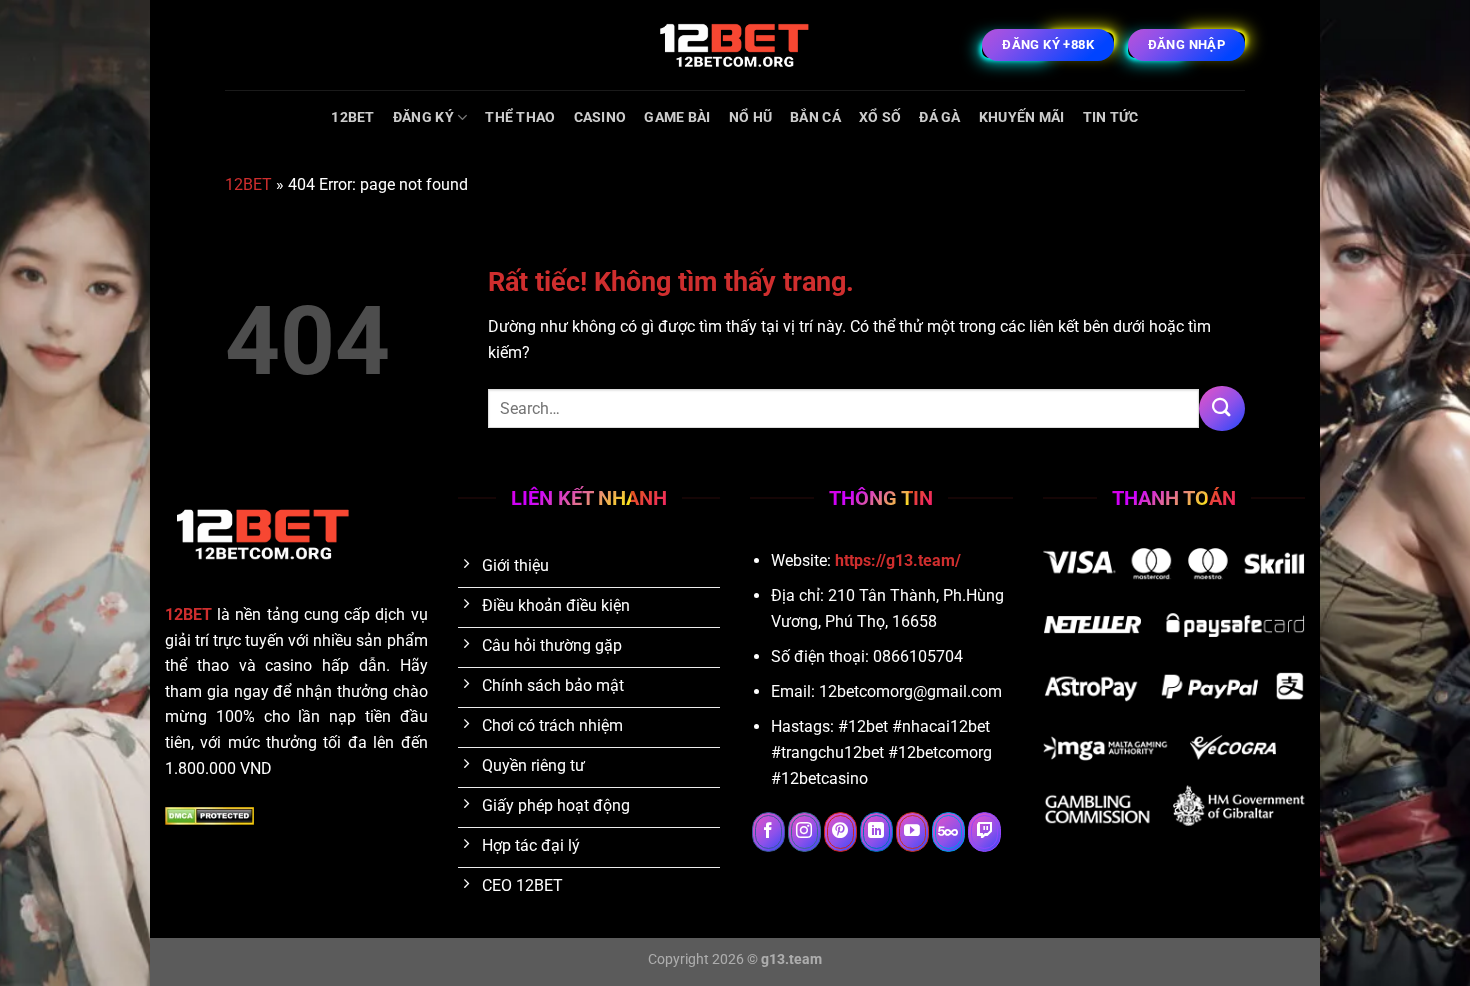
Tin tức (1111, 117)
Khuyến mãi (1022, 117)
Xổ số (880, 117)
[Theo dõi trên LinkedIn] (876, 832)
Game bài (677, 117)
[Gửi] (1222, 408)
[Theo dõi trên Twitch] (984, 832)
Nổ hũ (750, 117)
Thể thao (520, 117)
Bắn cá (815, 117)
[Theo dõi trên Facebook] (768, 832)
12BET (352, 117)
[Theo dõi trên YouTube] (912, 832)
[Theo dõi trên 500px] (948, 832)
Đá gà (939, 117)
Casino (600, 117)
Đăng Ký (423, 117)
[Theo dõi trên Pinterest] (840, 832)
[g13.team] (735, 45)
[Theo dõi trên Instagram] (804, 832)
